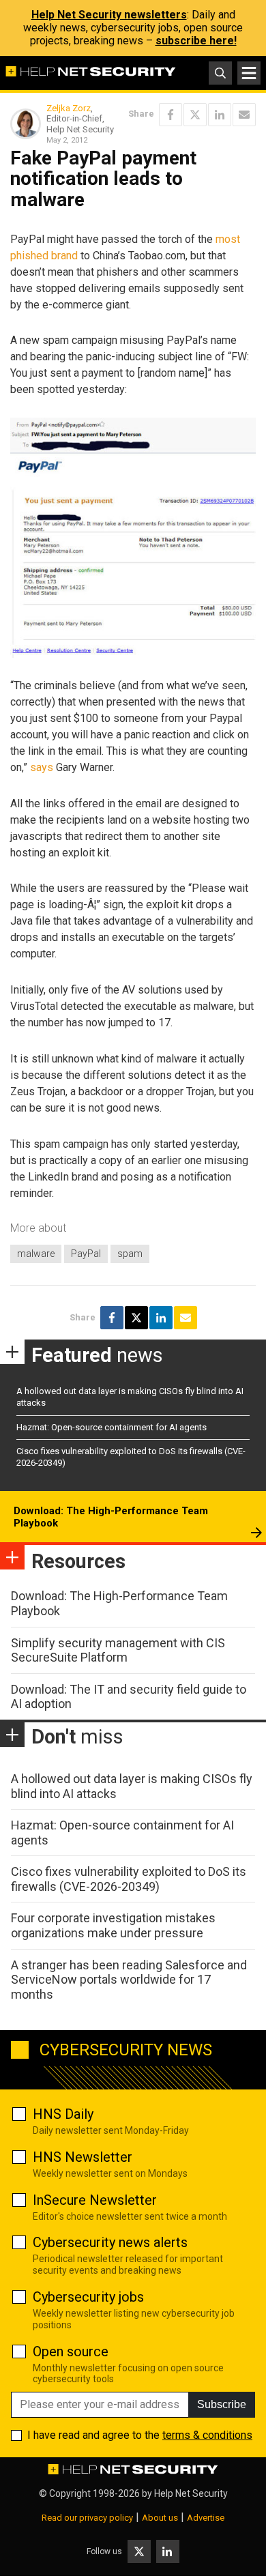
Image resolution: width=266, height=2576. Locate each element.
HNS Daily (63, 2114)
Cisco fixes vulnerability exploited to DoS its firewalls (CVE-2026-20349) (129, 1879)
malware (36, 1254)
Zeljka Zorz (69, 108)
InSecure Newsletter (95, 2200)
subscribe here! (196, 41)
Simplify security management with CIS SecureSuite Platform (118, 1650)
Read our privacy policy (87, 2518)
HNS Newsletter (83, 2157)
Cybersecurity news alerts (110, 2242)
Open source (71, 2351)
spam (130, 1254)
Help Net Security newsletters (109, 15)
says (42, 767)
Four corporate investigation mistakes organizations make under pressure (113, 1925)
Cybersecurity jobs (88, 2297)
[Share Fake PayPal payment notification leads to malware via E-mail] (244, 115)
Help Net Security (191, 2493)
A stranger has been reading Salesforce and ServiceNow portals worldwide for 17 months (129, 1980)
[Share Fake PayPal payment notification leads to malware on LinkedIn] (220, 115)
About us (160, 2518)
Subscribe (222, 2404)
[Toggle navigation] (249, 73)
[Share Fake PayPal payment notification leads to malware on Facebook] (171, 115)
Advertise (206, 2518)
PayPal (86, 1254)
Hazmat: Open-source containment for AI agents (112, 1427)
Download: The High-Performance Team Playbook (111, 1517)
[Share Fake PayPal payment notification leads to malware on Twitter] (195, 115)
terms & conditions (207, 2435)
